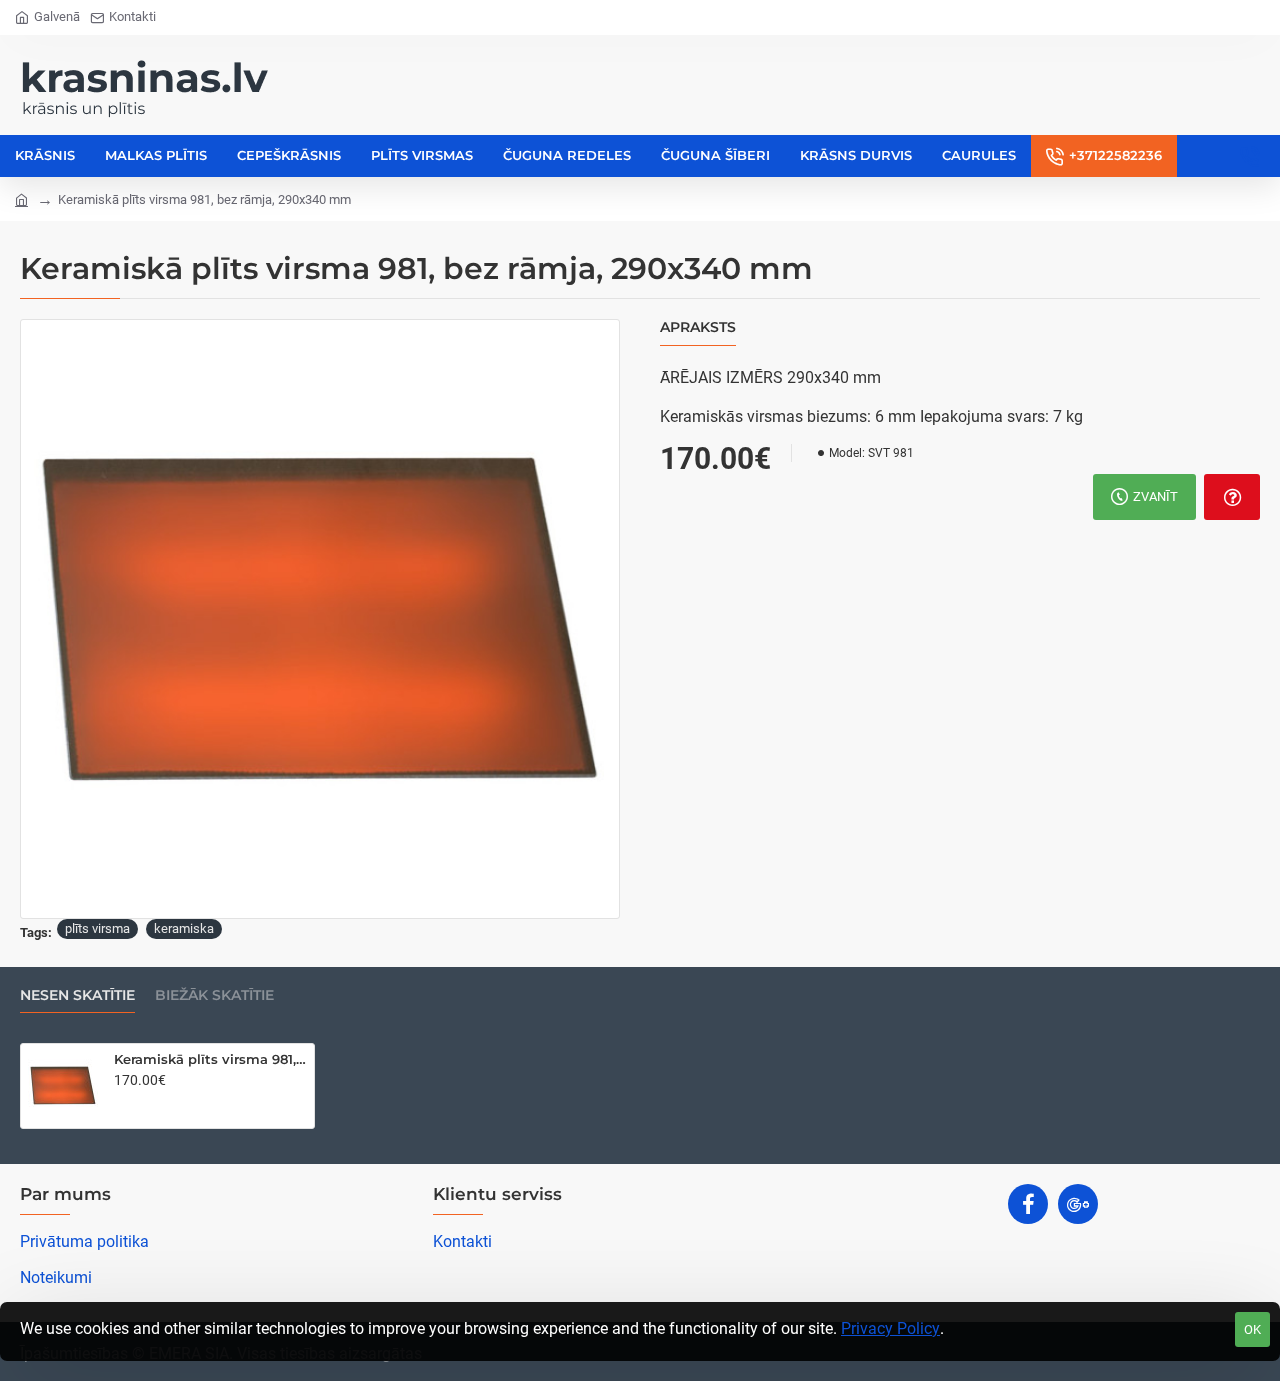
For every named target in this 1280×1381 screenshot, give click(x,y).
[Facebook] (1028, 1204)
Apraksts (698, 327)
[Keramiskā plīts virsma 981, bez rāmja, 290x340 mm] (63, 1086)
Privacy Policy (890, 1328)
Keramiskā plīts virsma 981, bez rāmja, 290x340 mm (210, 1059)
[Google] (1078, 1204)
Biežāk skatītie (214, 995)
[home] (21, 198)
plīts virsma (97, 928)
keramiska (184, 928)
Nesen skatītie (77, 995)
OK (1252, 1329)
